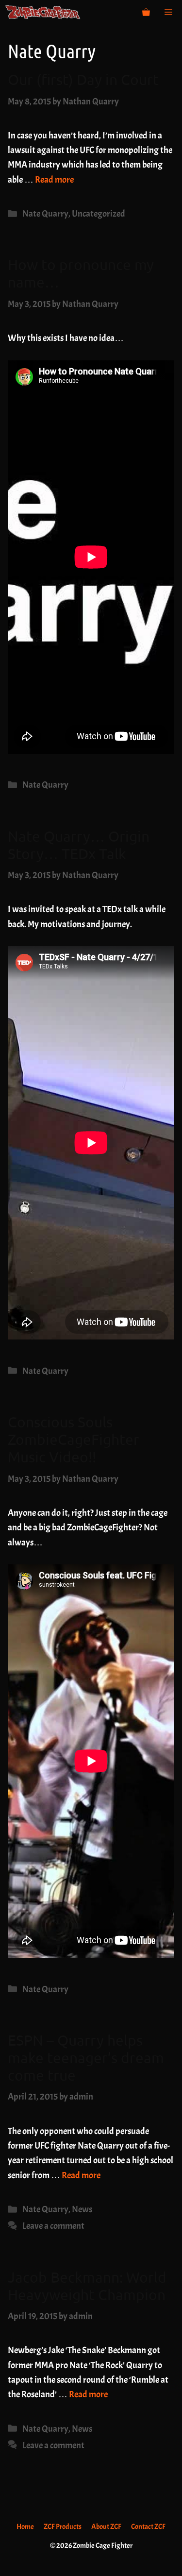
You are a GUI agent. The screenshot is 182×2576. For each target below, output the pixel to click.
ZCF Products (63, 2527)
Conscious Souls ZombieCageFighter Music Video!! (74, 1439)
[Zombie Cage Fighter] (43, 12)
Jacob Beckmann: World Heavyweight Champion (87, 2286)
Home (25, 2527)
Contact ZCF (148, 2527)
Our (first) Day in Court (83, 79)
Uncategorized (99, 214)
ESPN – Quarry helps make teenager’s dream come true (86, 2058)
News (82, 2209)
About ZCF (106, 2527)
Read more (54, 180)
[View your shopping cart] (146, 12)
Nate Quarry (45, 214)
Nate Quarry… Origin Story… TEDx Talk (79, 845)
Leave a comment (53, 2226)
